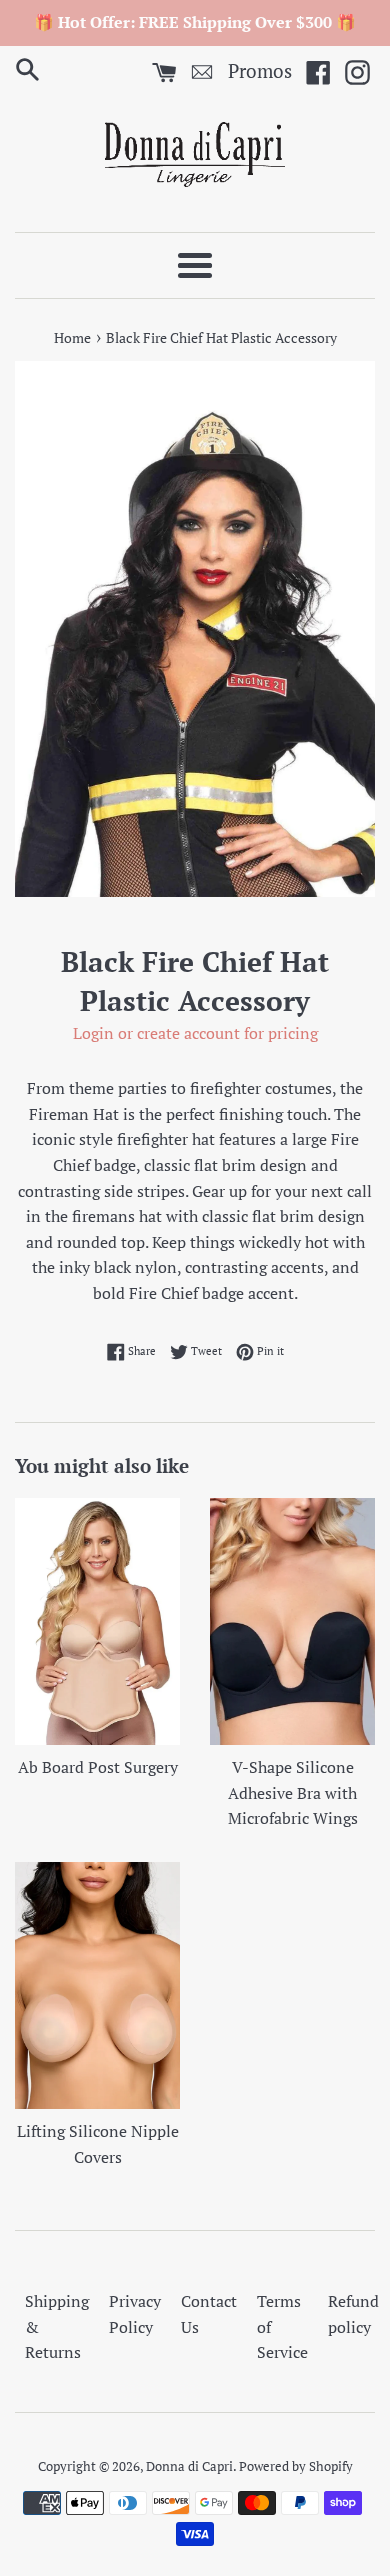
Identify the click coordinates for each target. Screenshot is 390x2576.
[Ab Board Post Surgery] (97, 1622)
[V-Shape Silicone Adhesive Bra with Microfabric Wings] (292, 1622)
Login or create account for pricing (195, 1033)
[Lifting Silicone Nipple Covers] (97, 1986)
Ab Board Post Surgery (98, 1767)
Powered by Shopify (296, 2466)
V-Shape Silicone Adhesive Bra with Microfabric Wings (293, 1792)
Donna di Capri (189, 2466)
